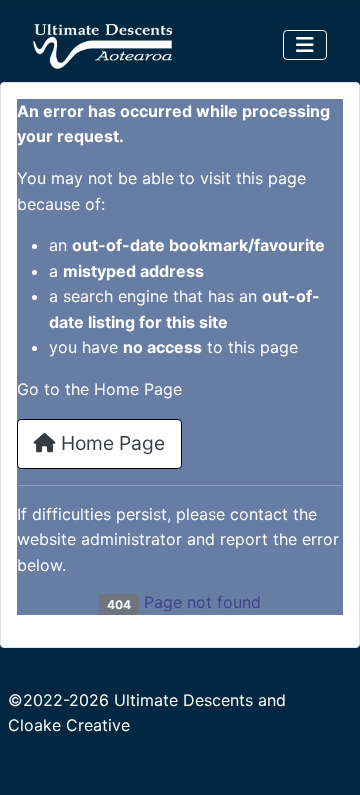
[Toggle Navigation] (305, 45)
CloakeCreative (69, 725)
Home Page (110, 443)
